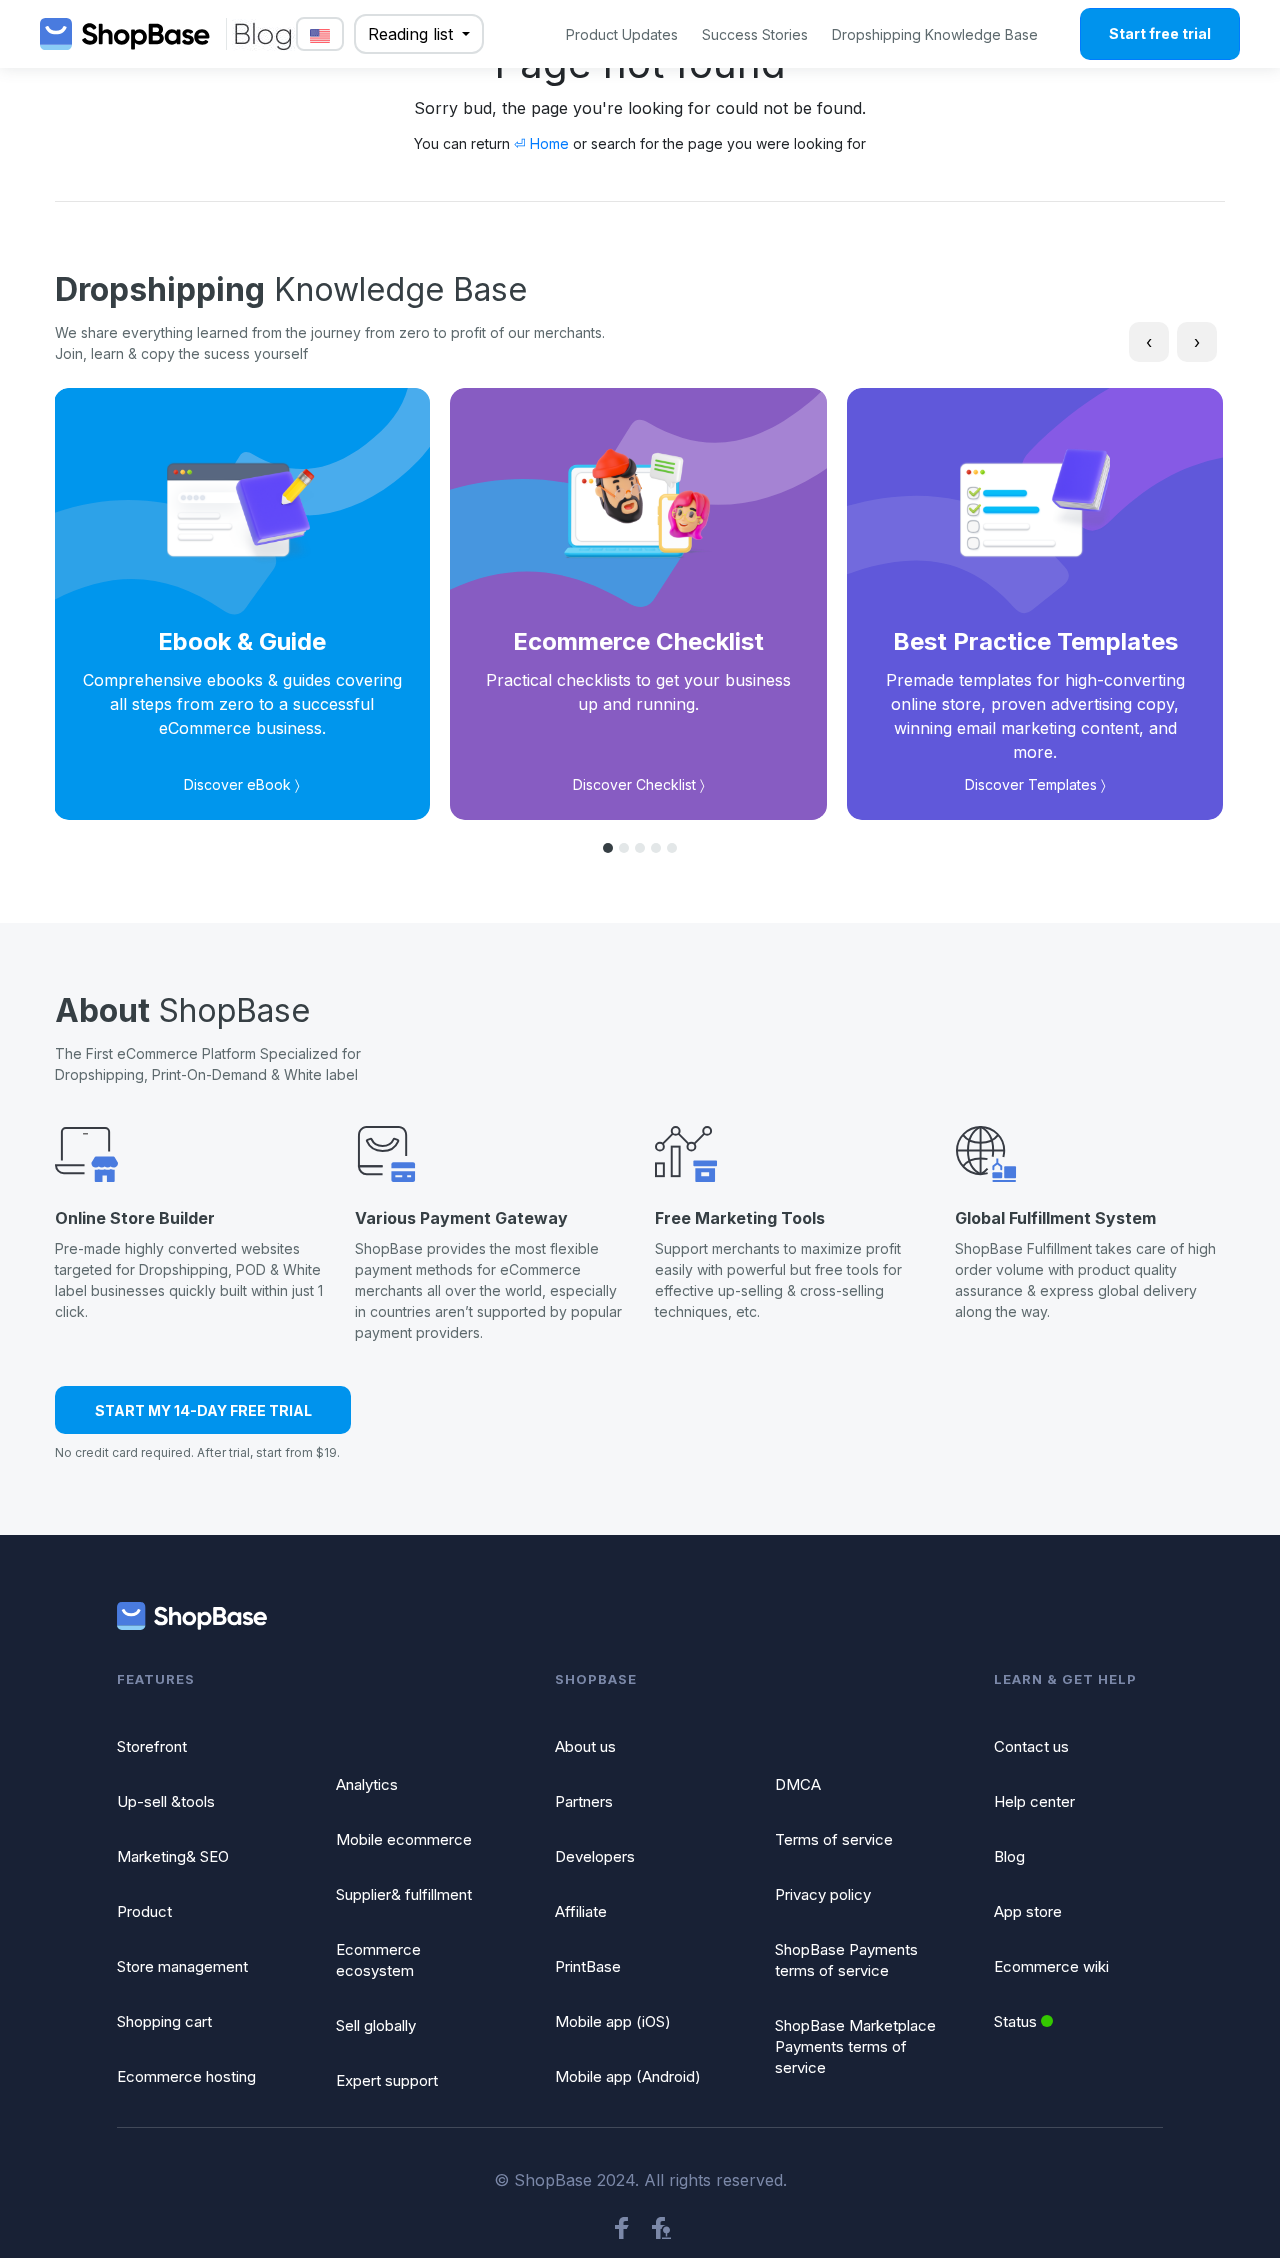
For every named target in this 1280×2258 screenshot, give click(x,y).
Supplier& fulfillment (404, 1894)
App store (1028, 1911)
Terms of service (834, 1839)
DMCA (798, 1784)
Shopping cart (164, 2021)
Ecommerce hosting (186, 2076)
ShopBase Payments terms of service (846, 1960)
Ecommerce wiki (1051, 1966)
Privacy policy (823, 1894)
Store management (182, 1966)
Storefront (152, 1746)
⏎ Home (541, 143)
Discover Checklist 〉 (639, 784)
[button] (608, 848)
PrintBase (588, 1966)
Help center (1034, 1801)
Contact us (1031, 1746)
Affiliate (581, 1911)
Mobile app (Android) (628, 2076)
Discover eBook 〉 (242, 784)
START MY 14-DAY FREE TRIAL (203, 1410)
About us (585, 1746)
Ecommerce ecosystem (378, 1960)
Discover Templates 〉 (1035, 784)
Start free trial (1160, 33)
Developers (595, 1856)
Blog (1009, 1856)
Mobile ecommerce (404, 1839)
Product (144, 1911)
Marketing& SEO (173, 1856)
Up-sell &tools (166, 1801)
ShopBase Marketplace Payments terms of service (855, 2046)
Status (1015, 2021)
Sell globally (376, 2025)
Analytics (367, 1784)
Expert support (387, 2080)
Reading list (413, 34)
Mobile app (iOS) (613, 2021)
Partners (584, 1801)
